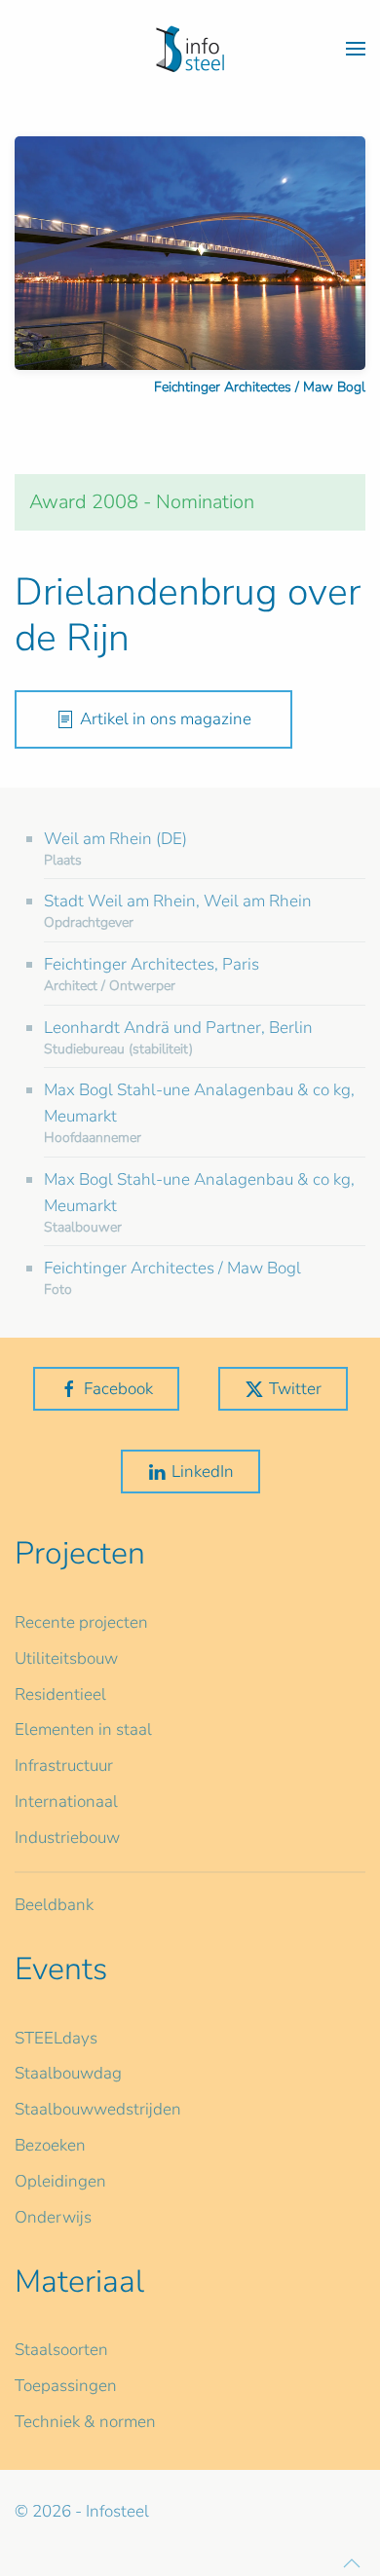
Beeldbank (54, 1905)
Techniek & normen (85, 2422)
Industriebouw (67, 1838)
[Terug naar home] (190, 49)
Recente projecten (81, 1622)
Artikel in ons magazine (166, 719)
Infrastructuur (64, 1766)
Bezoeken (50, 2145)
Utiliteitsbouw (66, 1658)
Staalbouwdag (68, 2073)
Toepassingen (66, 2386)
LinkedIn (203, 1472)
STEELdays (56, 2038)
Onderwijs (53, 2217)
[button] (356, 49)
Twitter (295, 1389)
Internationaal (66, 1802)
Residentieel (60, 1694)
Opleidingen (60, 2181)
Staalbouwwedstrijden (98, 2109)
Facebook (118, 1389)
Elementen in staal (83, 1730)
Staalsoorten (61, 2350)
